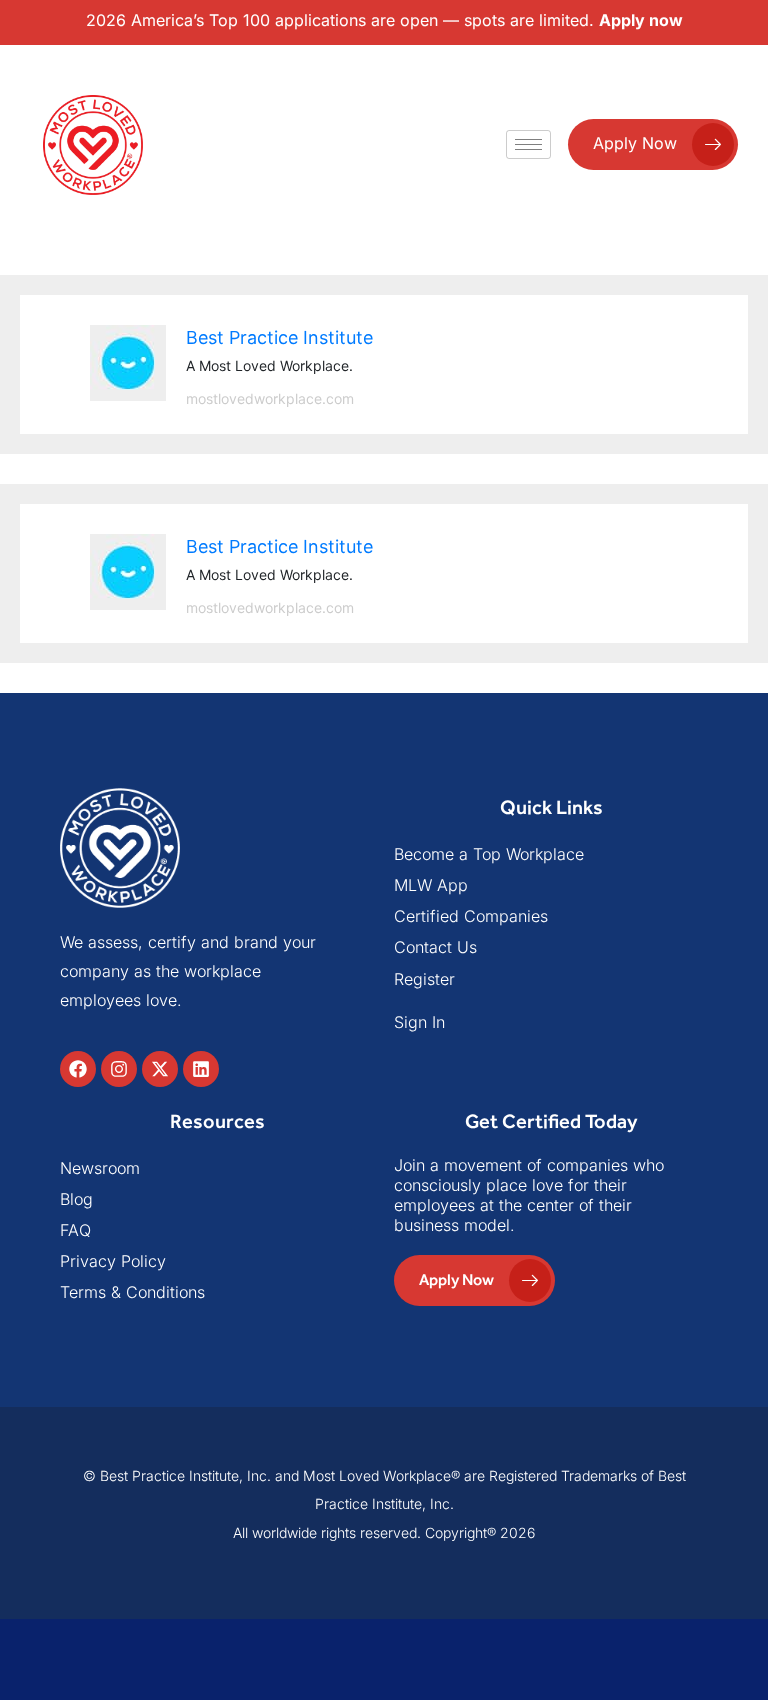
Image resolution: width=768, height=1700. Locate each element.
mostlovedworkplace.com (270, 398)
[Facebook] (78, 1069)
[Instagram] (119, 1069)
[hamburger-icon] (528, 144)
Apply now (641, 20)
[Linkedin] (201, 1069)
